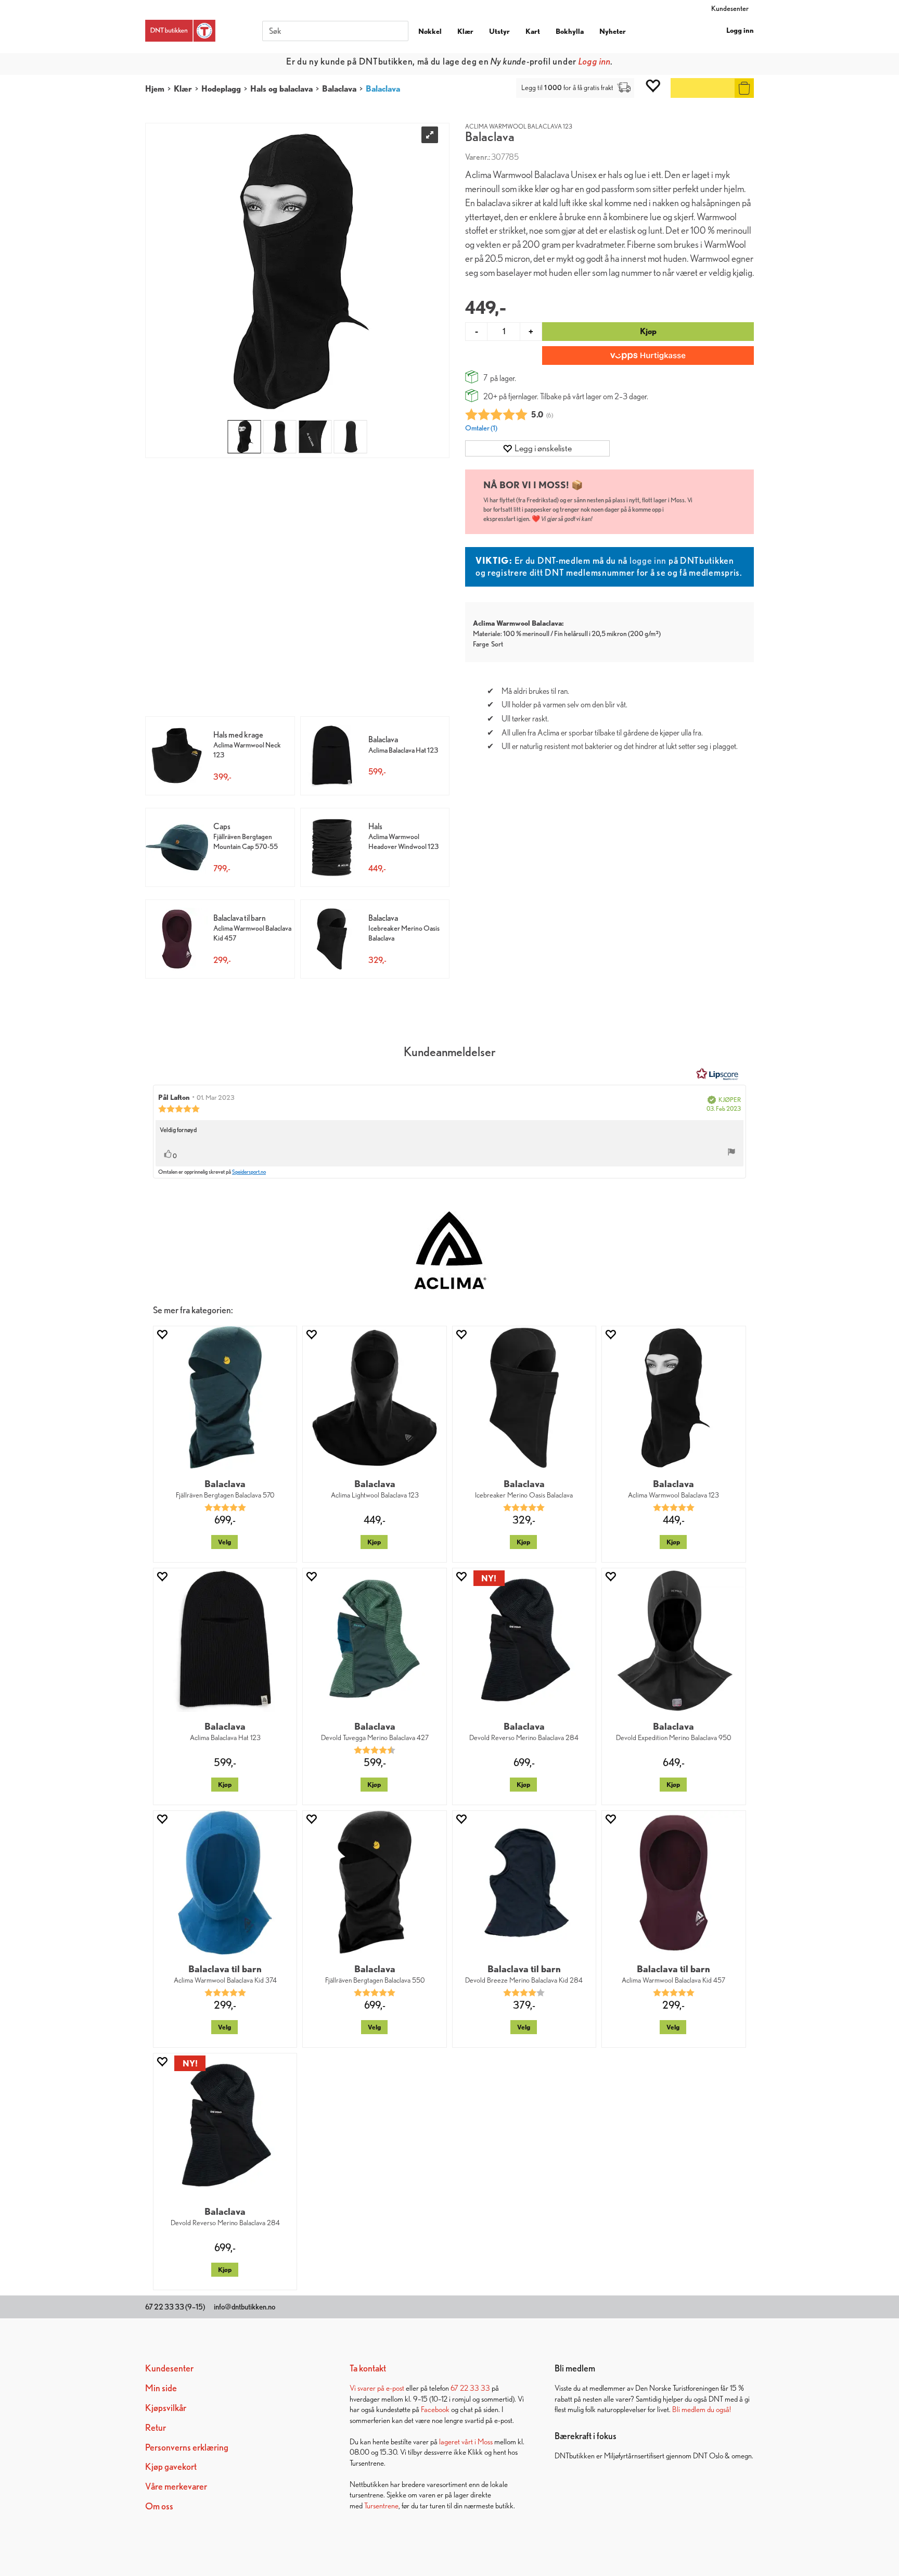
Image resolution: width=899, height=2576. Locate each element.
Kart (533, 31)
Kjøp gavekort (171, 2466)
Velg (224, 1542)
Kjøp (648, 331)
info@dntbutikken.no (245, 2307)
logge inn (648, 560)
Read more (544, 61)
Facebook (435, 2409)
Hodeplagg (221, 89)
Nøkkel (430, 31)
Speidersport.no (249, 1172)
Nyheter (613, 31)
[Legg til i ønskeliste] (162, 1334)
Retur (156, 2427)
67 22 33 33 (470, 2388)
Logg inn (740, 30)
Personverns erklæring (187, 2447)
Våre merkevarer (176, 2486)
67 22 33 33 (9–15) (175, 2307)
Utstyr (499, 31)
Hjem (155, 89)
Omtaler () (481, 428)
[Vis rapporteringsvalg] (731, 1153)
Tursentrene (381, 2505)
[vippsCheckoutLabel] (648, 356)
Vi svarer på (368, 2388)
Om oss (159, 2506)
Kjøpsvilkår (166, 2408)
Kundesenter (730, 8)
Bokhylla (570, 31)
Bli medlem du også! (702, 2409)
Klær (465, 31)
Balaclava (339, 89)
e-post (395, 2388)
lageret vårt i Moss (466, 2441)
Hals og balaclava (281, 89)
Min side (161, 2388)
